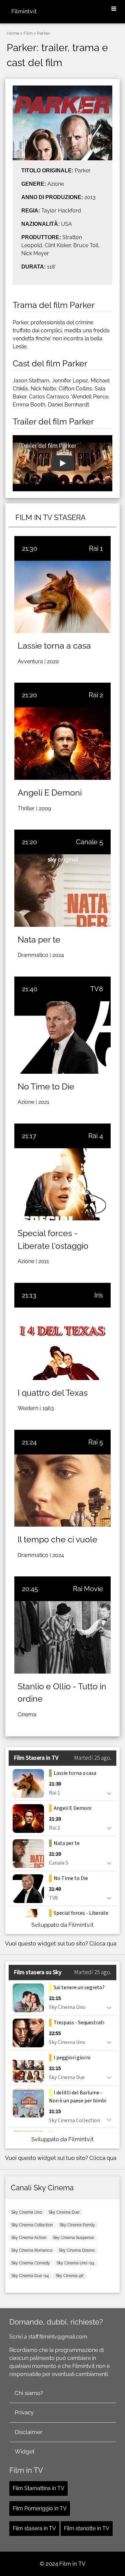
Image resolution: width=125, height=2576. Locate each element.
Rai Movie (88, 1589)
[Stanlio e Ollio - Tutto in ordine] (62, 1637)
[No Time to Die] (62, 1038)
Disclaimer (28, 2432)
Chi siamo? (29, 2393)
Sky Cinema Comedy (31, 2263)
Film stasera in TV (34, 2528)
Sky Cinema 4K (70, 2276)
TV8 (97, 989)
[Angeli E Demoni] (62, 744)
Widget (25, 2451)
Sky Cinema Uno (27, 2212)
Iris (99, 1295)
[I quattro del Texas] (62, 1344)
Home (13, 33)
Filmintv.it (24, 11)
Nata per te (39, 939)
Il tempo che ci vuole (57, 1539)
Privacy (24, 2412)
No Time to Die (46, 1086)
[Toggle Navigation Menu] (114, 9)
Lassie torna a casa (54, 646)
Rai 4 (96, 1136)
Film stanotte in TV (87, 2528)
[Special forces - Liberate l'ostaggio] (62, 1184)
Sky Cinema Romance (32, 2250)
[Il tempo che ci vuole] (62, 1491)
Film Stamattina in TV (38, 2488)
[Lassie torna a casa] (62, 597)
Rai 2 (96, 695)
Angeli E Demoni (50, 793)
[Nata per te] (62, 891)
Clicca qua (103, 1943)
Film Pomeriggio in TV (40, 2508)
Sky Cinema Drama (77, 2250)
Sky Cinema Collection (32, 2225)
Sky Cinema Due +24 (30, 2276)
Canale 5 (89, 842)
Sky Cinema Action (29, 2238)
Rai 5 (96, 1442)
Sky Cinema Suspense (73, 2238)
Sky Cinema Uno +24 (75, 2263)
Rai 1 (96, 548)
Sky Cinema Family (77, 2225)
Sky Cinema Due (64, 2212)
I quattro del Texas (53, 1393)
